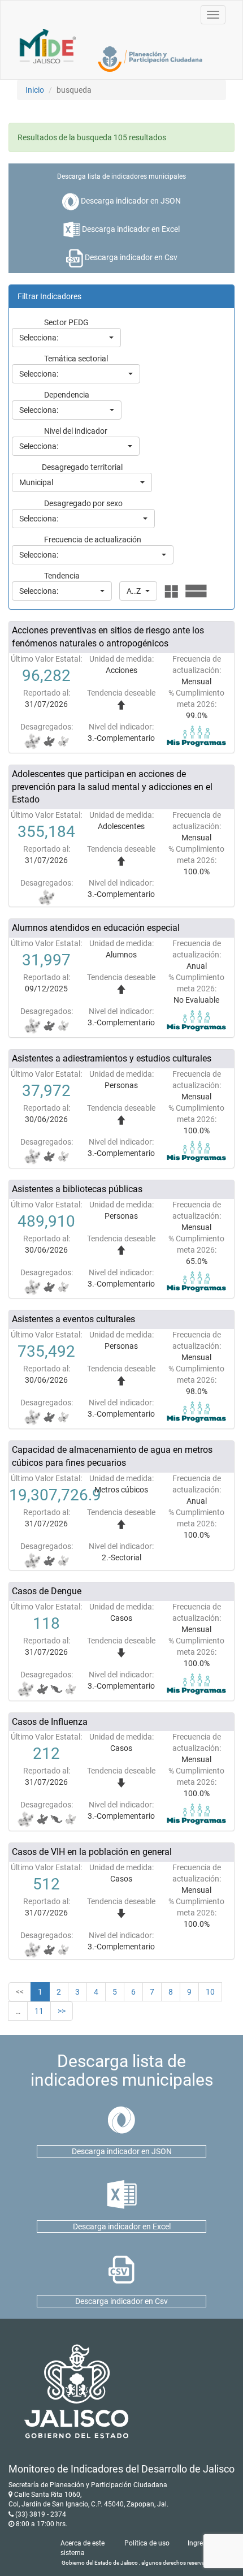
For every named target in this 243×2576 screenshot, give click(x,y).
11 (39, 2011)
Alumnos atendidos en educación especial (96, 928)
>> (62, 2011)
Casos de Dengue (47, 1591)
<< (20, 1992)
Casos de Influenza (50, 1722)
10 (210, 1992)
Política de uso (147, 2543)
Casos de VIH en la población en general (92, 1852)
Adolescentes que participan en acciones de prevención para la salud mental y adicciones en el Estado (112, 787)
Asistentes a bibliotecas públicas (77, 1189)
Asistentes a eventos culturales (73, 1319)
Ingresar (200, 2543)
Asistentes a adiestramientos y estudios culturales (112, 1058)
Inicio (35, 90)
